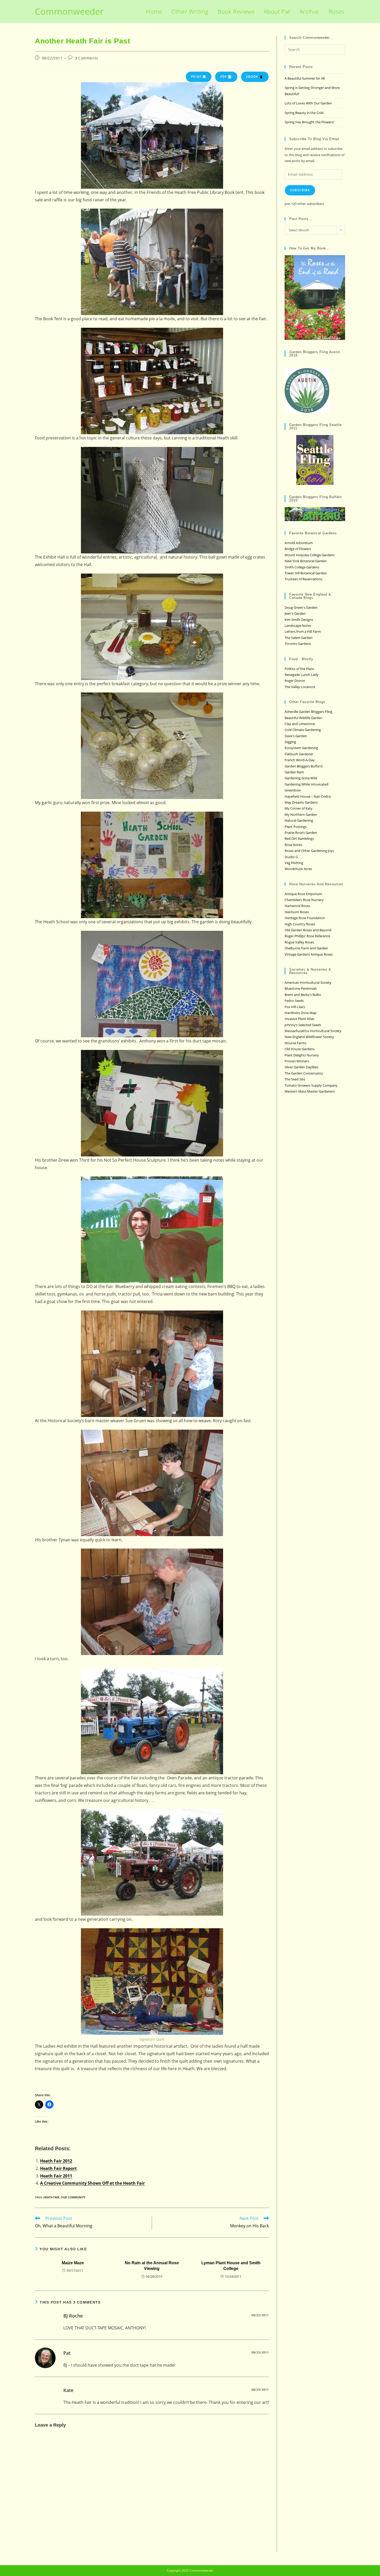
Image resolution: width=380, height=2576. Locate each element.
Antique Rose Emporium (303, 894)
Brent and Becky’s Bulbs (303, 995)
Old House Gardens (300, 1049)
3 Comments (87, 58)
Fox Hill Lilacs (295, 1007)
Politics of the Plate (299, 669)
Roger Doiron (295, 681)
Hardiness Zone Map (301, 1013)
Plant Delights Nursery (302, 1055)
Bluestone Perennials (301, 988)
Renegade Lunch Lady (302, 675)
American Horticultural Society (308, 982)
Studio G (291, 857)
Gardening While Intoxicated (306, 784)
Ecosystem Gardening (301, 748)
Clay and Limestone (300, 724)
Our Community (73, 2197)
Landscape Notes (298, 626)
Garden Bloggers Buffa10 (304, 766)
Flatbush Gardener (299, 754)
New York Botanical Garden (306, 561)
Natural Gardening (299, 820)
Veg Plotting (294, 863)
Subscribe (300, 190)
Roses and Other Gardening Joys (309, 851)
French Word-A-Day (300, 760)
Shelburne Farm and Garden (306, 948)
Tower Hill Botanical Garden (306, 573)
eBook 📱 (255, 77)
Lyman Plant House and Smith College (231, 2266)
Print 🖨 (199, 77)
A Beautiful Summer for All (305, 78)
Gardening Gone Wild (301, 778)
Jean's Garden (295, 613)
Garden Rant (294, 772)
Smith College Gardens (302, 567)
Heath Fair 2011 (56, 2176)
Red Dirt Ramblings (299, 839)
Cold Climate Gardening (303, 730)
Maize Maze (73, 2263)
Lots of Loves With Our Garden (308, 103)
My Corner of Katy (299, 808)
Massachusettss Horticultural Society (313, 1031)
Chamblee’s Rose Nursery (304, 900)
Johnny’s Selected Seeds (303, 1025)
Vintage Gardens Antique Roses (309, 954)
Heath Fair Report (58, 2168)
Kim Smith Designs (299, 620)
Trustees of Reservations (303, 579)
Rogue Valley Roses (299, 942)
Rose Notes (293, 845)
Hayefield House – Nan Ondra (308, 796)
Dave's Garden (296, 736)
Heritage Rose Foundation (305, 918)
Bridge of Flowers (298, 549)
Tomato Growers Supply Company (311, 1085)
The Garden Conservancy (304, 1073)
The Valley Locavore (300, 687)
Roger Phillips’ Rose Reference (307, 936)
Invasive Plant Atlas (299, 1019)
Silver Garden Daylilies (301, 1067)
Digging (290, 742)
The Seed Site (295, 1079)
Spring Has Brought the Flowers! (309, 122)
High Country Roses (300, 924)
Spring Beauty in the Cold (304, 113)
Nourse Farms (295, 1043)
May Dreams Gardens (301, 802)
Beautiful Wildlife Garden (303, 718)
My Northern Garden (301, 814)
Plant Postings (296, 827)
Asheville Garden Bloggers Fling (308, 712)
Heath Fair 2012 (56, 2161)
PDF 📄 (226, 77)
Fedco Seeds (294, 1001)
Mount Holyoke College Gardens (310, 555)
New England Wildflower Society (309, 1037)
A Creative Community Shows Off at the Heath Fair (92, 2183)
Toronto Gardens (298, 644)
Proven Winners (297, 1061)
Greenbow (293, 790)
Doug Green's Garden (301, 607)
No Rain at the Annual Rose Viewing (152, 2266)
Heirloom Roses (297, 912)
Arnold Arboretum (299, 543)
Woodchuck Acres (298, 869)
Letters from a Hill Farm (303, 631)
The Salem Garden (299, 638)
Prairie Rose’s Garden (301, 833)
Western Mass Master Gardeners (310, 1091)
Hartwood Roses (297, 906)
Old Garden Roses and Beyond (308, 930)
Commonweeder (69, 11)
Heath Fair (51, 2197)
